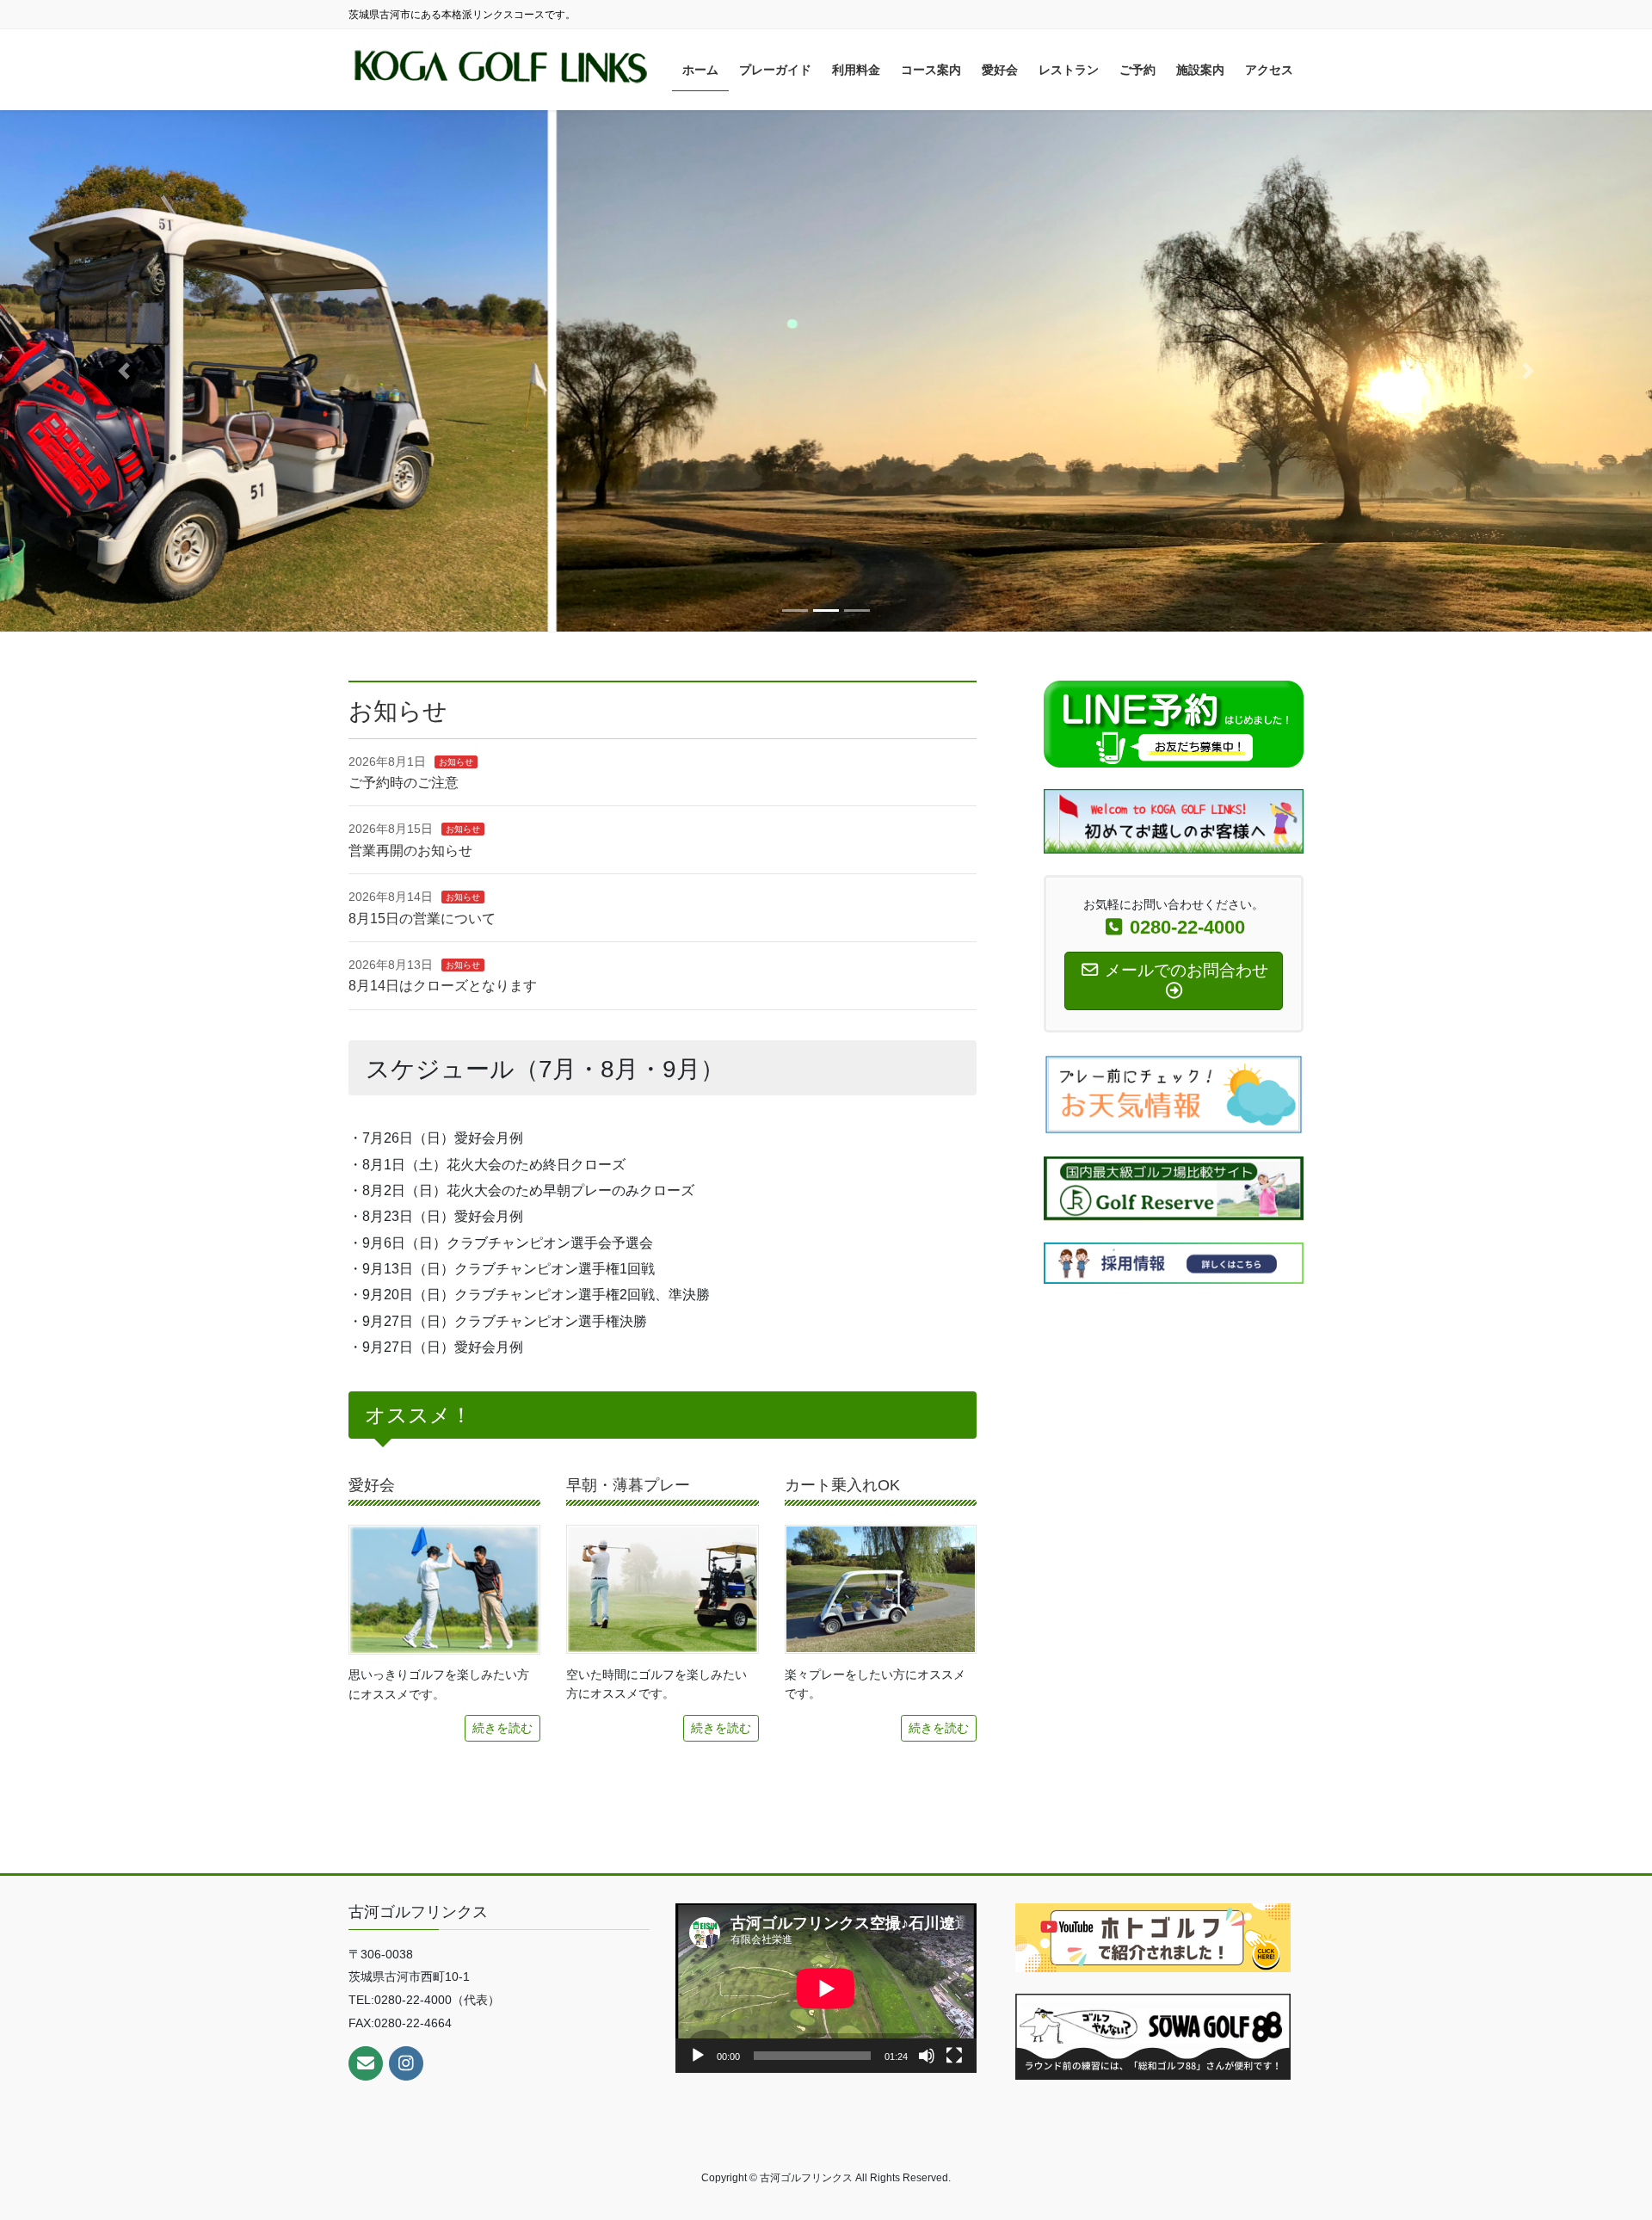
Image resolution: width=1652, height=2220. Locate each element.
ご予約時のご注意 (404, 783)
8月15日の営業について (422, 919)
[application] (826, 1988)
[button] (124, 371)
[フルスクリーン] (954, 2056)
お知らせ (456, 762)
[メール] (366, 2063)
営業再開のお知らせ (410, 851)
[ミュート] (927, 2056)
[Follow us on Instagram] (406, 2063)
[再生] (698, 2056)
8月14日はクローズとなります (443, 986)
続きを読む (502, 1728)
